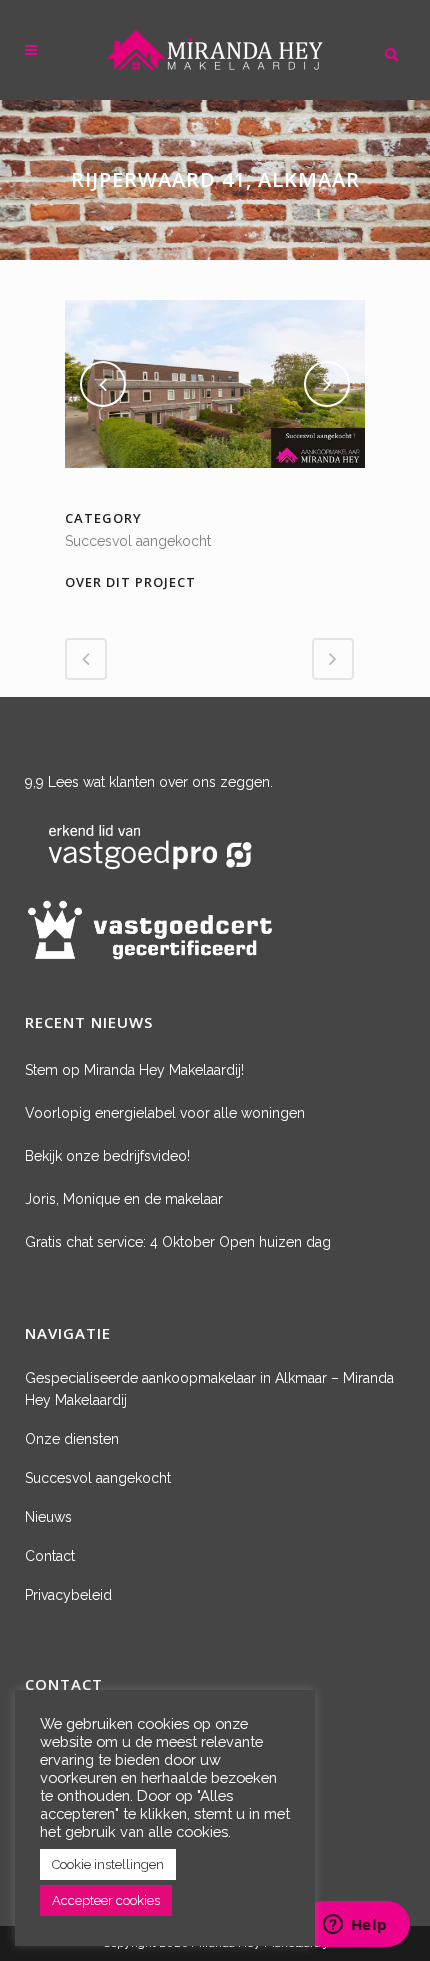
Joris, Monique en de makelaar (124, 1199)
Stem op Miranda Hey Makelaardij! (134, 1070)
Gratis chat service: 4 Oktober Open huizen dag (178, 1242)
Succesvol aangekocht (98, 1478)
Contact (50, 1556)
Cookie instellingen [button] (108, 1864)
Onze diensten (72, 1439)
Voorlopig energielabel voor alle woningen (165, 1113)
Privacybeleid (68, 1595)
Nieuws (48, 1517)
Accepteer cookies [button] (106, 1900)
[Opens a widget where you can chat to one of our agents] (355, 1926)
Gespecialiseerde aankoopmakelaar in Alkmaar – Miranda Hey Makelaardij (209, 1389)
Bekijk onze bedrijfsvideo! (107, 1156)
